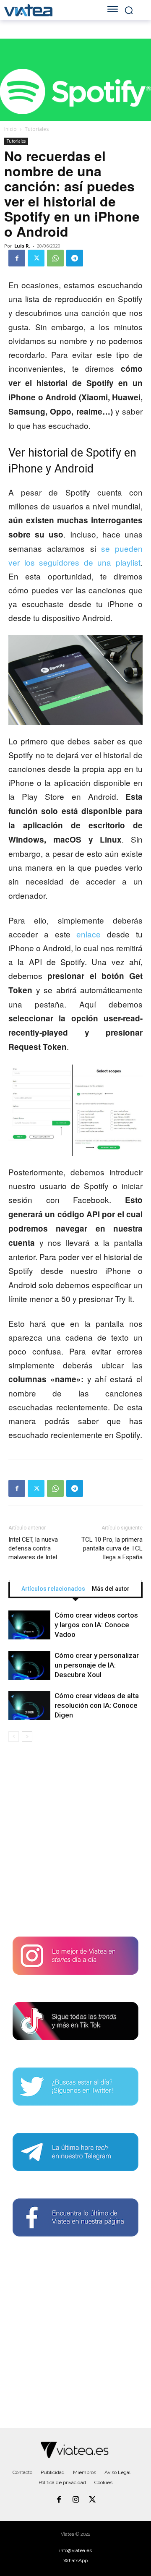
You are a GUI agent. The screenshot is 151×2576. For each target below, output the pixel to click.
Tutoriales (37, 129)
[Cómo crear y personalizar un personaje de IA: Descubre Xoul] (29, 1665)
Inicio (10, 129)
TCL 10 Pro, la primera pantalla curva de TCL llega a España (112, 1548)
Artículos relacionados (53, 1589)
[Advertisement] (75, 1843)
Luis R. (22, 246)
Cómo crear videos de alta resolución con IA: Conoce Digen (97, 1705)
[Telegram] (75, 258)
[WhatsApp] (55, 258)
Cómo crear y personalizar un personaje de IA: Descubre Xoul (97, 1665)
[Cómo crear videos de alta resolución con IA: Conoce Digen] (29, 1706)
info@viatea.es (75, 2550)
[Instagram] (75, 2500)
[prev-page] (14, 1737)
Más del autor (111, 1589)
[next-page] (27, 1737)
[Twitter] (36, 258)
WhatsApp (75, 2560)
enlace (89, 934)
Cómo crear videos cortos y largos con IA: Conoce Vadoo (96, 1625)
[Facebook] (17, 258)
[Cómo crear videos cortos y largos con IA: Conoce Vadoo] (29, 1625)
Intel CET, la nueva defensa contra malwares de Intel (33, 1548)
